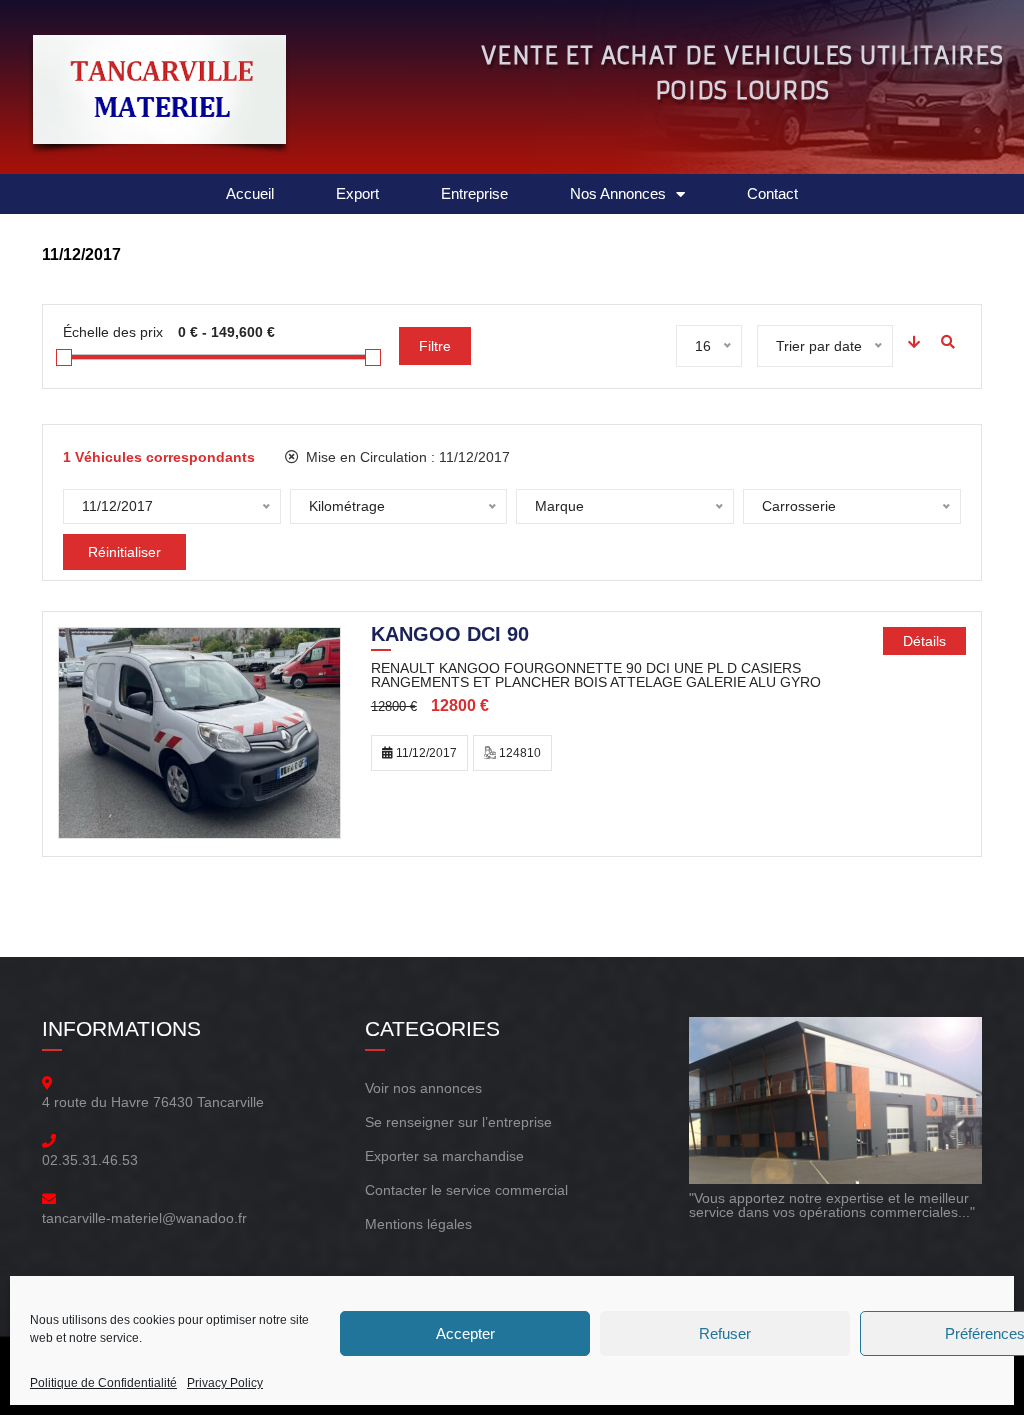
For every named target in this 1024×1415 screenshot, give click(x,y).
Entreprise (474, 193)
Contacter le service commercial (466, 1190)
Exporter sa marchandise (444, 1156)
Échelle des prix (113, 332)
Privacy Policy (225, 1383)
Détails (924, 641)
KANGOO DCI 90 (450, 636)
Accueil (250, 193)
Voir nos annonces (423, 1088)
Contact (772, 193)
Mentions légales (418, 1224)
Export (357, 193)
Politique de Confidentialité (103, 1383)
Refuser (725, 1333)
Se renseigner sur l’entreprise (458, 1122)
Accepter (465, 1333)
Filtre (435, 346)
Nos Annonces (618, 193)
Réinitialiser (124, 552)
